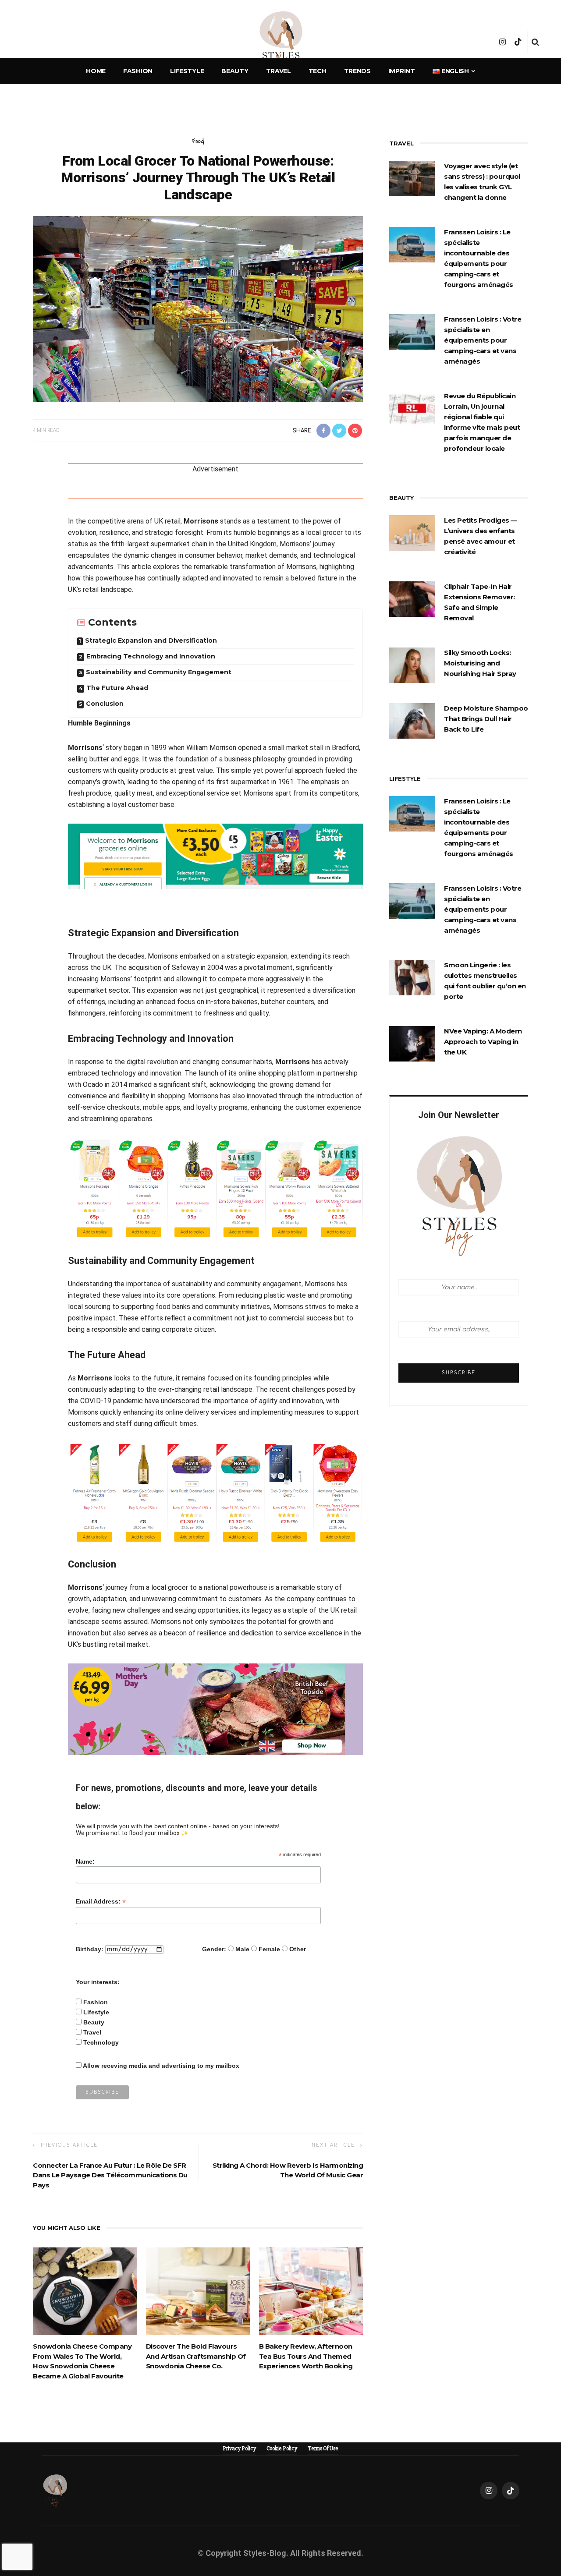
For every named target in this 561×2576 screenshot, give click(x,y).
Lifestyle (187, 71)
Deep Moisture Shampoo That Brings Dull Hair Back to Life (486, 719)
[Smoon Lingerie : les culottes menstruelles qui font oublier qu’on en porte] (412, 977)
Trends (357, 71)
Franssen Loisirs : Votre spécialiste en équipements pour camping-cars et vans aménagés (483, 340)
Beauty (235, 71)
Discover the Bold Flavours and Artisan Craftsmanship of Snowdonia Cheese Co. (196, 2356)
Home (96, 71)
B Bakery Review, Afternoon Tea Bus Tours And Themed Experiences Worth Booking (306, 2356)
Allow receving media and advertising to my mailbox (161, 2066)
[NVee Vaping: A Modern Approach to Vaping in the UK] (412, 1043)
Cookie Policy (282, 2449)
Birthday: (90, 1949)
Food (198, 141)
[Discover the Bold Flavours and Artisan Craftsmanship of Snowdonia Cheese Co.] (198, 2291)
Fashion (138, 71)
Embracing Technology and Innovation (151, 656)
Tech (318, 71)
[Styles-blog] (55, 2490)
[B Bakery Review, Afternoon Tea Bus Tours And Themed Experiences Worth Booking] (311, 2291)
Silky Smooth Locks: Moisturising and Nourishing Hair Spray (480, 663)
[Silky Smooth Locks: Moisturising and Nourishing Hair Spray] (412, 665)
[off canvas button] (27, 42)
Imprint (402, 71)
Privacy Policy (239, 2449)
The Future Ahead (117, 688)
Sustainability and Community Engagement (159, 672)
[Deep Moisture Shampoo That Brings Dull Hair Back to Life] (412, 720)
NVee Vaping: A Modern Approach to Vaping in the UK (483, 1042)
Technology (101, 2042)
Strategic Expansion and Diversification (151, 640)
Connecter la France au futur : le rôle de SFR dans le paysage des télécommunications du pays (110, 2175)
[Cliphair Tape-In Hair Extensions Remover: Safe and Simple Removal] (412, 598)
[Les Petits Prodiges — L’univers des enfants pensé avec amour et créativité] (412, 532)
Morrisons (201, 521)
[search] (535, 42)
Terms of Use (323, 2449)
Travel (279, 71)
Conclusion (105, 704)
